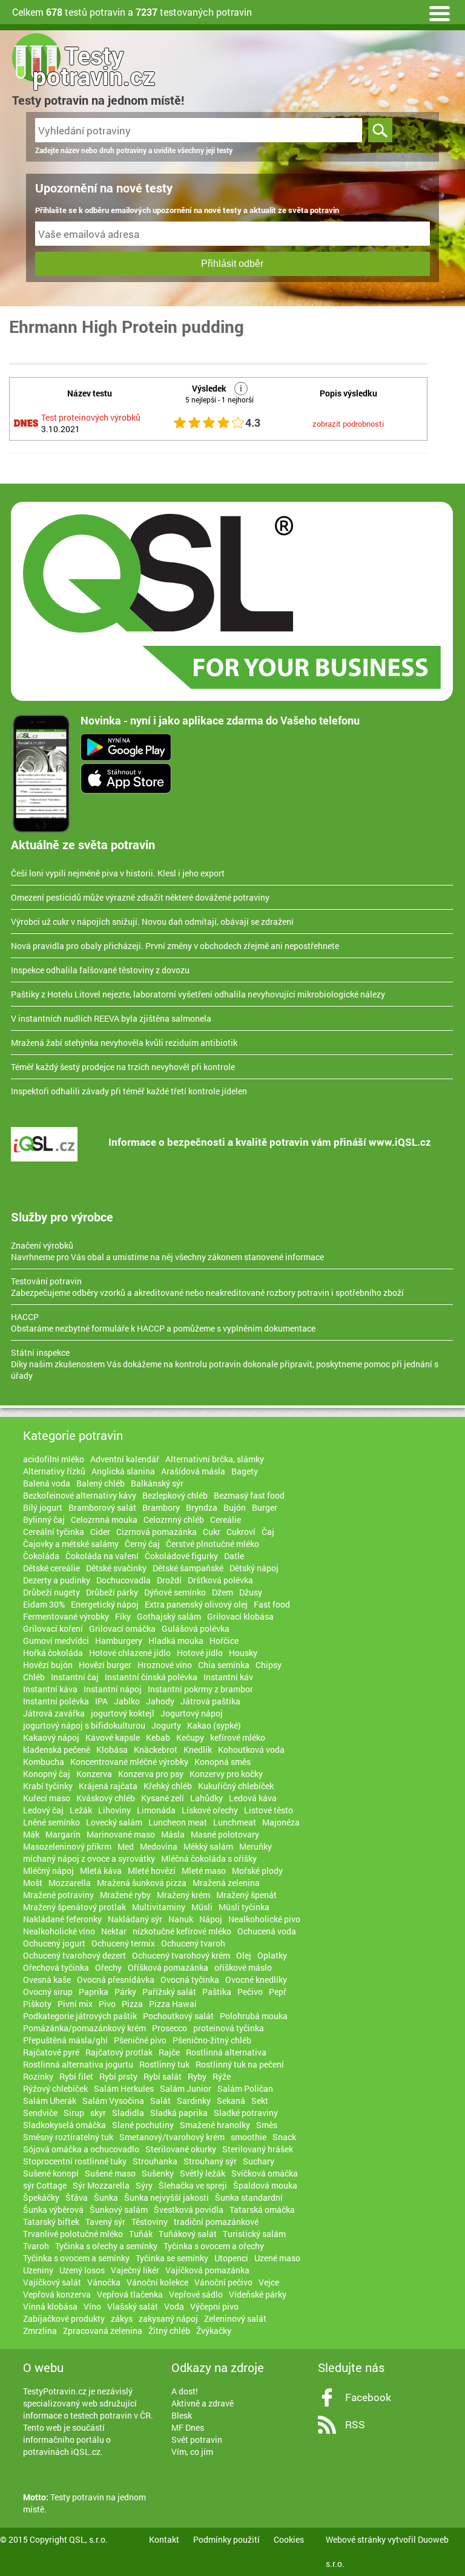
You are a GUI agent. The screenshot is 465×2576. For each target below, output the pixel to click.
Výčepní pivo (214, 2306)
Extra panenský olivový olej (196, 1604)
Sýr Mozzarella (101, 2185)
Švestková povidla (189, 2210)
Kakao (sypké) (214, 1725)
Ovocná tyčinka (190, 1980)
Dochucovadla (124, 1580)
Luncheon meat (178, 1822)
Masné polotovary (225, 1834)
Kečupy (190, 1737)
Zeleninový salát (235, 2318)
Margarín (63, 1834)
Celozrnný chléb (174, 1520)
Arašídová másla (193, 1471)
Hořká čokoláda (53, 1653)
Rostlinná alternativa (226, 2052)
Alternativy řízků (54, 1471)
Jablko (127, 1701)
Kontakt (164, 2539)
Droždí (169, 1580)
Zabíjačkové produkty (64, 2318)
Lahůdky (206, 1798)
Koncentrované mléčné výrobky (129, 1762)
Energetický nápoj (105, 1604)
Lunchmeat (235, 1822)
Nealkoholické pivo (264, 1919)
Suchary (259, 2161)
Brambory (161, 1507)
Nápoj (211, 1919)
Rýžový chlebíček (55, 2088)
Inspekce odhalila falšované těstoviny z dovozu (100, 970)
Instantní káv (228, 1677)
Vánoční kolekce (157, 2282)
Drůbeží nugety (51, 1592)
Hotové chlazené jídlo (130, 1653)
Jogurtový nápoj (192, 1713)
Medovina (159, 1846)
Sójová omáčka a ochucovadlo (81, 2149)
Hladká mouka (176, 1641)
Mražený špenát (246, 1895)
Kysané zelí (163, 1798)
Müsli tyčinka (244, 1907)
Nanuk (181, 1919)
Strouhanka (155, 2161)
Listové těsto (269, 1810)
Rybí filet (76, 2076)
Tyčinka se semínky (172, 2258)
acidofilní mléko (54, 1459)
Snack (284, 2137)
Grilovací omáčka (122, 1628)
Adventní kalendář (125, 1459)
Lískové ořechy (210, 1810)
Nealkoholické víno (59, 1931)
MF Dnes (188, 2427)
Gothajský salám (169, 1616)
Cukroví (241, 1532)
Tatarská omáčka (262, 2210)
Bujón (235, 1507)
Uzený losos (82, 2270)
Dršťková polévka (220, 1580)
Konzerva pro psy (151, 1774)
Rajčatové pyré (51, 2052)
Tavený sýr (105, 2222)
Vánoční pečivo (223, 2282)
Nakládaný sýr (135, 1919)
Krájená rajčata (108, 1786)
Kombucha (44, 1762)
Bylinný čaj (44, 1520)
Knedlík (198, 1750)
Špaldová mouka (265, 2185)
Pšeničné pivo (140, 2040)
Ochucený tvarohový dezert (74, 1955)
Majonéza (281, 1822)
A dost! (185, 2391)
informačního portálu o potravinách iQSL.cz (67, 2446)
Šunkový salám (119, 2210)
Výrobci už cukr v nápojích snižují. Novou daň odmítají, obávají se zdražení (152, 922)
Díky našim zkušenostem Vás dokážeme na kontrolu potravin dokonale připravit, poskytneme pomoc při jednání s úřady (225, 1364)
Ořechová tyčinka (56, 1967)
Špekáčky (41, 2197)
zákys (122, 2318)
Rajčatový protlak (119, 2052)
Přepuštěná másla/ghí (65, 2040)
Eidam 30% (44, 1604)
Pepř (278, 1992)
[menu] (440, 12)
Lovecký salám (114, 1822)
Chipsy (269, 1665)
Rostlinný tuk (164, 2064)
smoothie (249, 2137)
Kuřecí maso (47, 1798)
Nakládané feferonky (62, 1919)
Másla (173, 1834)
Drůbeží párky (112, 1592)
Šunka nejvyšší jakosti (167, 2197)
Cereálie (226, 1520)
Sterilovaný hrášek (258, 2149)
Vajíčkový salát (52, 2282)
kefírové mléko (238, 1737)
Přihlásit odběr (232, 264)
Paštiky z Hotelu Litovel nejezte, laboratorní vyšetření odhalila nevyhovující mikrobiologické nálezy (198, 994)
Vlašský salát (133, 2306)
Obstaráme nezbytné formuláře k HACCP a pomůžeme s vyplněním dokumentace (163, 1322)
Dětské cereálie (51, 1568)
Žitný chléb (169, 2331)
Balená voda (47, 1483)
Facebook (368, 2397)
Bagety (245, 1471)
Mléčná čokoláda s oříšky (209, 1858)
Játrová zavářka (54, 1713)
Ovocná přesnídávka (116, 1980)
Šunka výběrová (53, 2210)
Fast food (272, 1604)
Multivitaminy (159, 1907)
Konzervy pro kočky (226, 1774)
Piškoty (37, 2004)
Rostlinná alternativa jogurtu (78, 2064)
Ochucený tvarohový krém (181, 1955)
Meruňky (256, 1846)
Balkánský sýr (157, 1483)
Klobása (112, 1750)
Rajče (169, 2052)
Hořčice (224, 1641)
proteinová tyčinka (229, 2028)
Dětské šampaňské (188, 1568)
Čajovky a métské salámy (71, 1544)
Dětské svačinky (116, 1568)
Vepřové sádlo (196, 2294)
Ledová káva (253, 1798)
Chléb (34, 1677)
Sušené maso (110, 2173)
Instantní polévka (56, 1701)
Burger (265, 1507)
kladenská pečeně (57, 1750)
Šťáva (77, 2197)
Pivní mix (75, 2004)
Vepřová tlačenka (130, 2294)
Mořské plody (257, 1871)
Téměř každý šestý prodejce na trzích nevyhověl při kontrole (123, 1067)
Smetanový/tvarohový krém (172, 2137)
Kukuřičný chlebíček (236, 1786)
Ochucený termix (123, 1943)
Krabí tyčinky (48, 1786)
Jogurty (166, 1725)
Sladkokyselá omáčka (64, 2125)
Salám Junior (186, 2088)
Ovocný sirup (48, 1992)
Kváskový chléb (106, 1798)
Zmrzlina (40, 2331)
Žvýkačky (214, 2331)
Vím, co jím (192, 2452)
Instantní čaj (75, 1677)
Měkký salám (208, 1846)
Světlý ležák (203, 2173)
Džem (223, 1592)
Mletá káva (101, 1871)
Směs (267, 2125)
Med (126, 1846)
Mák (31, 1834)
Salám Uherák (50, 2101)
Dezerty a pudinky (57, 1580)
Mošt (33, 1883)
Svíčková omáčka (265, 2173)
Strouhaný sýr (210, 2161)
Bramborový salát (102, 1507)
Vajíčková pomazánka (207, 2270)
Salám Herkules (124, 2088)
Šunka (106, 2197)
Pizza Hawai (173, 2004)
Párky (125, 1992)
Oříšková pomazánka (168, 1967)
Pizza (132, 2004)
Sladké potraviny (246, 2113)
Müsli (202, 1907)
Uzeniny (38, 2270)
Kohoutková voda (251, 1750)
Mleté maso (204, 1871)
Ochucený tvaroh (193, 1943)
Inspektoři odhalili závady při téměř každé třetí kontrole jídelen (129, 1091)
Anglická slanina (123, 1471)
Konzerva (94, 1774)
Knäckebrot (156, 1750)
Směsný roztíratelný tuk (68, 2137)
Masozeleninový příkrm (67, 1846)
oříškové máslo (243, 1967)
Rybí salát (163, 2076)
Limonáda (156, 1810)
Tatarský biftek (51, 2222)
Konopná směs (223, 1762)
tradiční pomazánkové (216, 2222)
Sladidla (128, 2113)
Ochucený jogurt (54, 1943)
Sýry (144, 2185)
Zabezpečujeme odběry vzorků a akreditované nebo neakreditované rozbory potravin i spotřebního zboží (207, 1287)
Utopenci (231, 2258)
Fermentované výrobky (66, 1616)
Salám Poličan (245, 2088)
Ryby (197, 2076)
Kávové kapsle (113, 1737)
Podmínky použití (226, 2539)
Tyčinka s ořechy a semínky (106, 2246)
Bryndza (202, 1507)
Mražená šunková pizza (142, 1883)
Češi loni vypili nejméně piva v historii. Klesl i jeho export (118, 873)
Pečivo (250, 1992)
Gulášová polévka (196, 1628)
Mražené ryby (125, 1895)
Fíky (123, 1616)
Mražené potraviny (58, 1895)
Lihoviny (114, 1810)
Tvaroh (36, 2246)
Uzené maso (277, 2258)
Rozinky (38, 2076)
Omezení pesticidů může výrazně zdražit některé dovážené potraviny (140, 897)
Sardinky (194, 2101)
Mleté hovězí (152, 1871)
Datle (234, 1556)
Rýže (222, 2076)
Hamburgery (119, 1641)
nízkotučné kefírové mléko (182, 1931)
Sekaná (231, 2101)
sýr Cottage (45, 2185)
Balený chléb (101, 1483)
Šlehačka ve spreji (193, 2185)
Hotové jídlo (200, 1653)
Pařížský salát (169, 1992)
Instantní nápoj (113, 1689)
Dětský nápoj (254, 1568)
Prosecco (170, 2028)
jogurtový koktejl (123, 1713)
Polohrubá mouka (254, 2016)
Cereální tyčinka (54, 1532)
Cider (100, 1532)
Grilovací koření (53, 1628)
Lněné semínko (51, 1822)
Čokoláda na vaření (102, 1556)
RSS (355, 2424)
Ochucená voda (267, 1931)
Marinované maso (121, 1834)
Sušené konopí (51, 2173)
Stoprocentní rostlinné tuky (75, 2161)
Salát (160, 2101)
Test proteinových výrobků (91, 417)
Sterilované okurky (181, 2149)
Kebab (158, 1737)
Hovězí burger (105, 1665)
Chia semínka (224, 1665)
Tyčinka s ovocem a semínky (76, 2258)
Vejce (269, 2282)
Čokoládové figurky (181, 1556)
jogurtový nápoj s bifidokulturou (84, 1725)
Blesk (182, 2415)
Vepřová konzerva (57, 2294)
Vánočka (104, 2282)
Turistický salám (254, 2234)
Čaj (268, 1532)
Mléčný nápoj (48, 1871)
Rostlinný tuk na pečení (240, 2064)
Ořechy (108, 1967)
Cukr (212, 1532)
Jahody (160, 1701)
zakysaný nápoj (168, 2318)
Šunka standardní (249, 2197)
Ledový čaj (43, 1810)
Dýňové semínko (175, 1592)
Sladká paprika (179, 2113)
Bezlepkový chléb (175, 1495)
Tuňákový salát (188, 2234)
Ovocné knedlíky (256, 1980)
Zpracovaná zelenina (103, 2331)
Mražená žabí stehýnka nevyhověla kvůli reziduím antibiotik (124, 1043)
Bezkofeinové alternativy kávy (80, 1495)
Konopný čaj (47, 1774)
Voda (174, 2306)
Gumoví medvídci (56, 1641)
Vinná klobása (50, 2306)
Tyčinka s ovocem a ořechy (214, 2246)
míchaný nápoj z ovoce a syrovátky (89, 1858)
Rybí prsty (118, 2076)
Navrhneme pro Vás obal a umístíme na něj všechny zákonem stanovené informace (167, 1251)
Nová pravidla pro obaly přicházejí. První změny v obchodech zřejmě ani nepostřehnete (175, 946)
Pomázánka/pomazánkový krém (84, 2028)
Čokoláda (41, 1556)
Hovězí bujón (48, 1665)
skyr (98, 2113)
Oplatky (272, 1955)
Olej (244, 1955)
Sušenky (158, 2173)
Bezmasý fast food (249, 1495)
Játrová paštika (210, 1701)
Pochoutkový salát (178, 2016)
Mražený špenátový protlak (74, 1907)
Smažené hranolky (215, 2125)
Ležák (81, 1810)
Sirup (74, 2113)
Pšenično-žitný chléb (212, 2040)
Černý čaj (142, 1544)
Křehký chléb (168, 1786)
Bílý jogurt (43, 1507)
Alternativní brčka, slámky (215, 1459)
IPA (101, 1701)
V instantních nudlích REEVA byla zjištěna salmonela (111, 1018)
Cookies (289, 2539)
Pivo (107, 2004)
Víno (92, 2306)
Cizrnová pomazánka (157, 1532)
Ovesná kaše (47, 1980)
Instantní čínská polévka (151, 1677)
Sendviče (40, 2113)
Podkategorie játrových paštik (80, 2016)
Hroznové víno (165, 1665)
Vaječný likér (135, 2270)
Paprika (94, 1992)
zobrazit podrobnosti (348, 424)
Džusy (251, 1592)
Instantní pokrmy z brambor (200, 1689)
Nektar (114, 1931)
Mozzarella (70, 1883)
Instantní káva (50, 1689)
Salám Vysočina (113, 2101)
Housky (243, 1653)
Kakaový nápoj (51, 1737)
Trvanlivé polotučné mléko (73, 2234)
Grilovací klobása (240, 1616)
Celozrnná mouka (104, 1520)
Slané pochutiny (143, 2125)
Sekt (260, 2101)
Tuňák (141, 2234)
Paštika (217, 1992)
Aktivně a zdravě (203, 2403)
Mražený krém (183, 1895)
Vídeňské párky (258, 2294)
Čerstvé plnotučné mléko (213, 1544)
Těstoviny (150, 2222)
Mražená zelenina (226, 1883)
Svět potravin (197, 2440)
